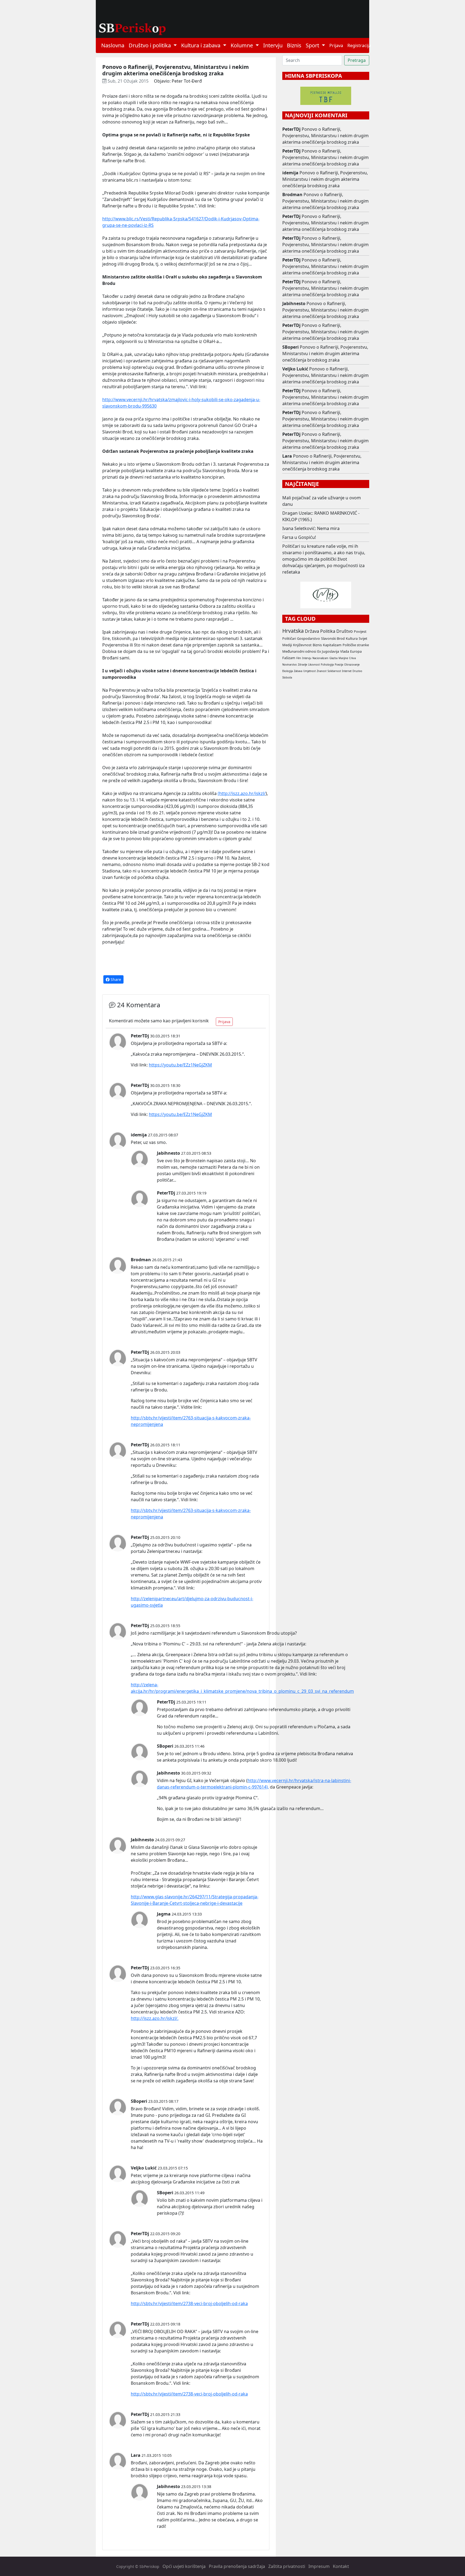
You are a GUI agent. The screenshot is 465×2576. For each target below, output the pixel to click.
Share (115, 979)
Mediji (287, 645)
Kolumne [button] (242, 45)
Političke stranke (356, 645)
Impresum (319, 2566)
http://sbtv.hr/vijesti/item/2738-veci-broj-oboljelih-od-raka (189, 2303)
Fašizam (289, 658)
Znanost (322, 671)
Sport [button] (313, 45)
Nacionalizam (320, 658)
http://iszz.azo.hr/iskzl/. (155, 2018)
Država (312, 631)
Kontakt (341, 2566)
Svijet (363, 638)
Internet (347, 671)
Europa (356, 651)
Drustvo (357, 671)
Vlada (345, 651)
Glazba (333, 658)
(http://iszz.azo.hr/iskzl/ (242, 793)
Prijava (336, 45)
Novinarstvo (290, 665)
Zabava (298, 671)
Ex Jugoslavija (328, 651)
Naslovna (113, 45)
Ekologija (288, 671)
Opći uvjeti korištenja (184, 2566)
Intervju (273, 45)
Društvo (345, 631)
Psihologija (327, 665)
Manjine (343, 658)
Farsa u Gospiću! (299, 537)
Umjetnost (309, 671)
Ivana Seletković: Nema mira (311, 528)
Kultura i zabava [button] (201, 45)
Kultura (352, 638)
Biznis (294, 45)
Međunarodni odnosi (299, 651)
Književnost (302, 645)
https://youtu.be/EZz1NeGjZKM (180, 1065)
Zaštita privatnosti (287, 2566)
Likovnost (314, 665)
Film (299, 658)
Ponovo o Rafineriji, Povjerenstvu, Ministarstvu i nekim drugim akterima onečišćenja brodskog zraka (325, 136)
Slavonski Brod (333, 638)
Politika (328, 631)
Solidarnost (334, 671)
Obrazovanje (352, 665)
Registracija (359, 45)
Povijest (360, 631)
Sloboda (287, 678)
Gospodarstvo (309, 638)
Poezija (339, 665)
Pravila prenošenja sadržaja (237, 2566)
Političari (289, 638)
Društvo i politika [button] (150, 45)
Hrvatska (293, 631)
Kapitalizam (332, 645)
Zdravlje (302, 665)
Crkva (352, 658)
